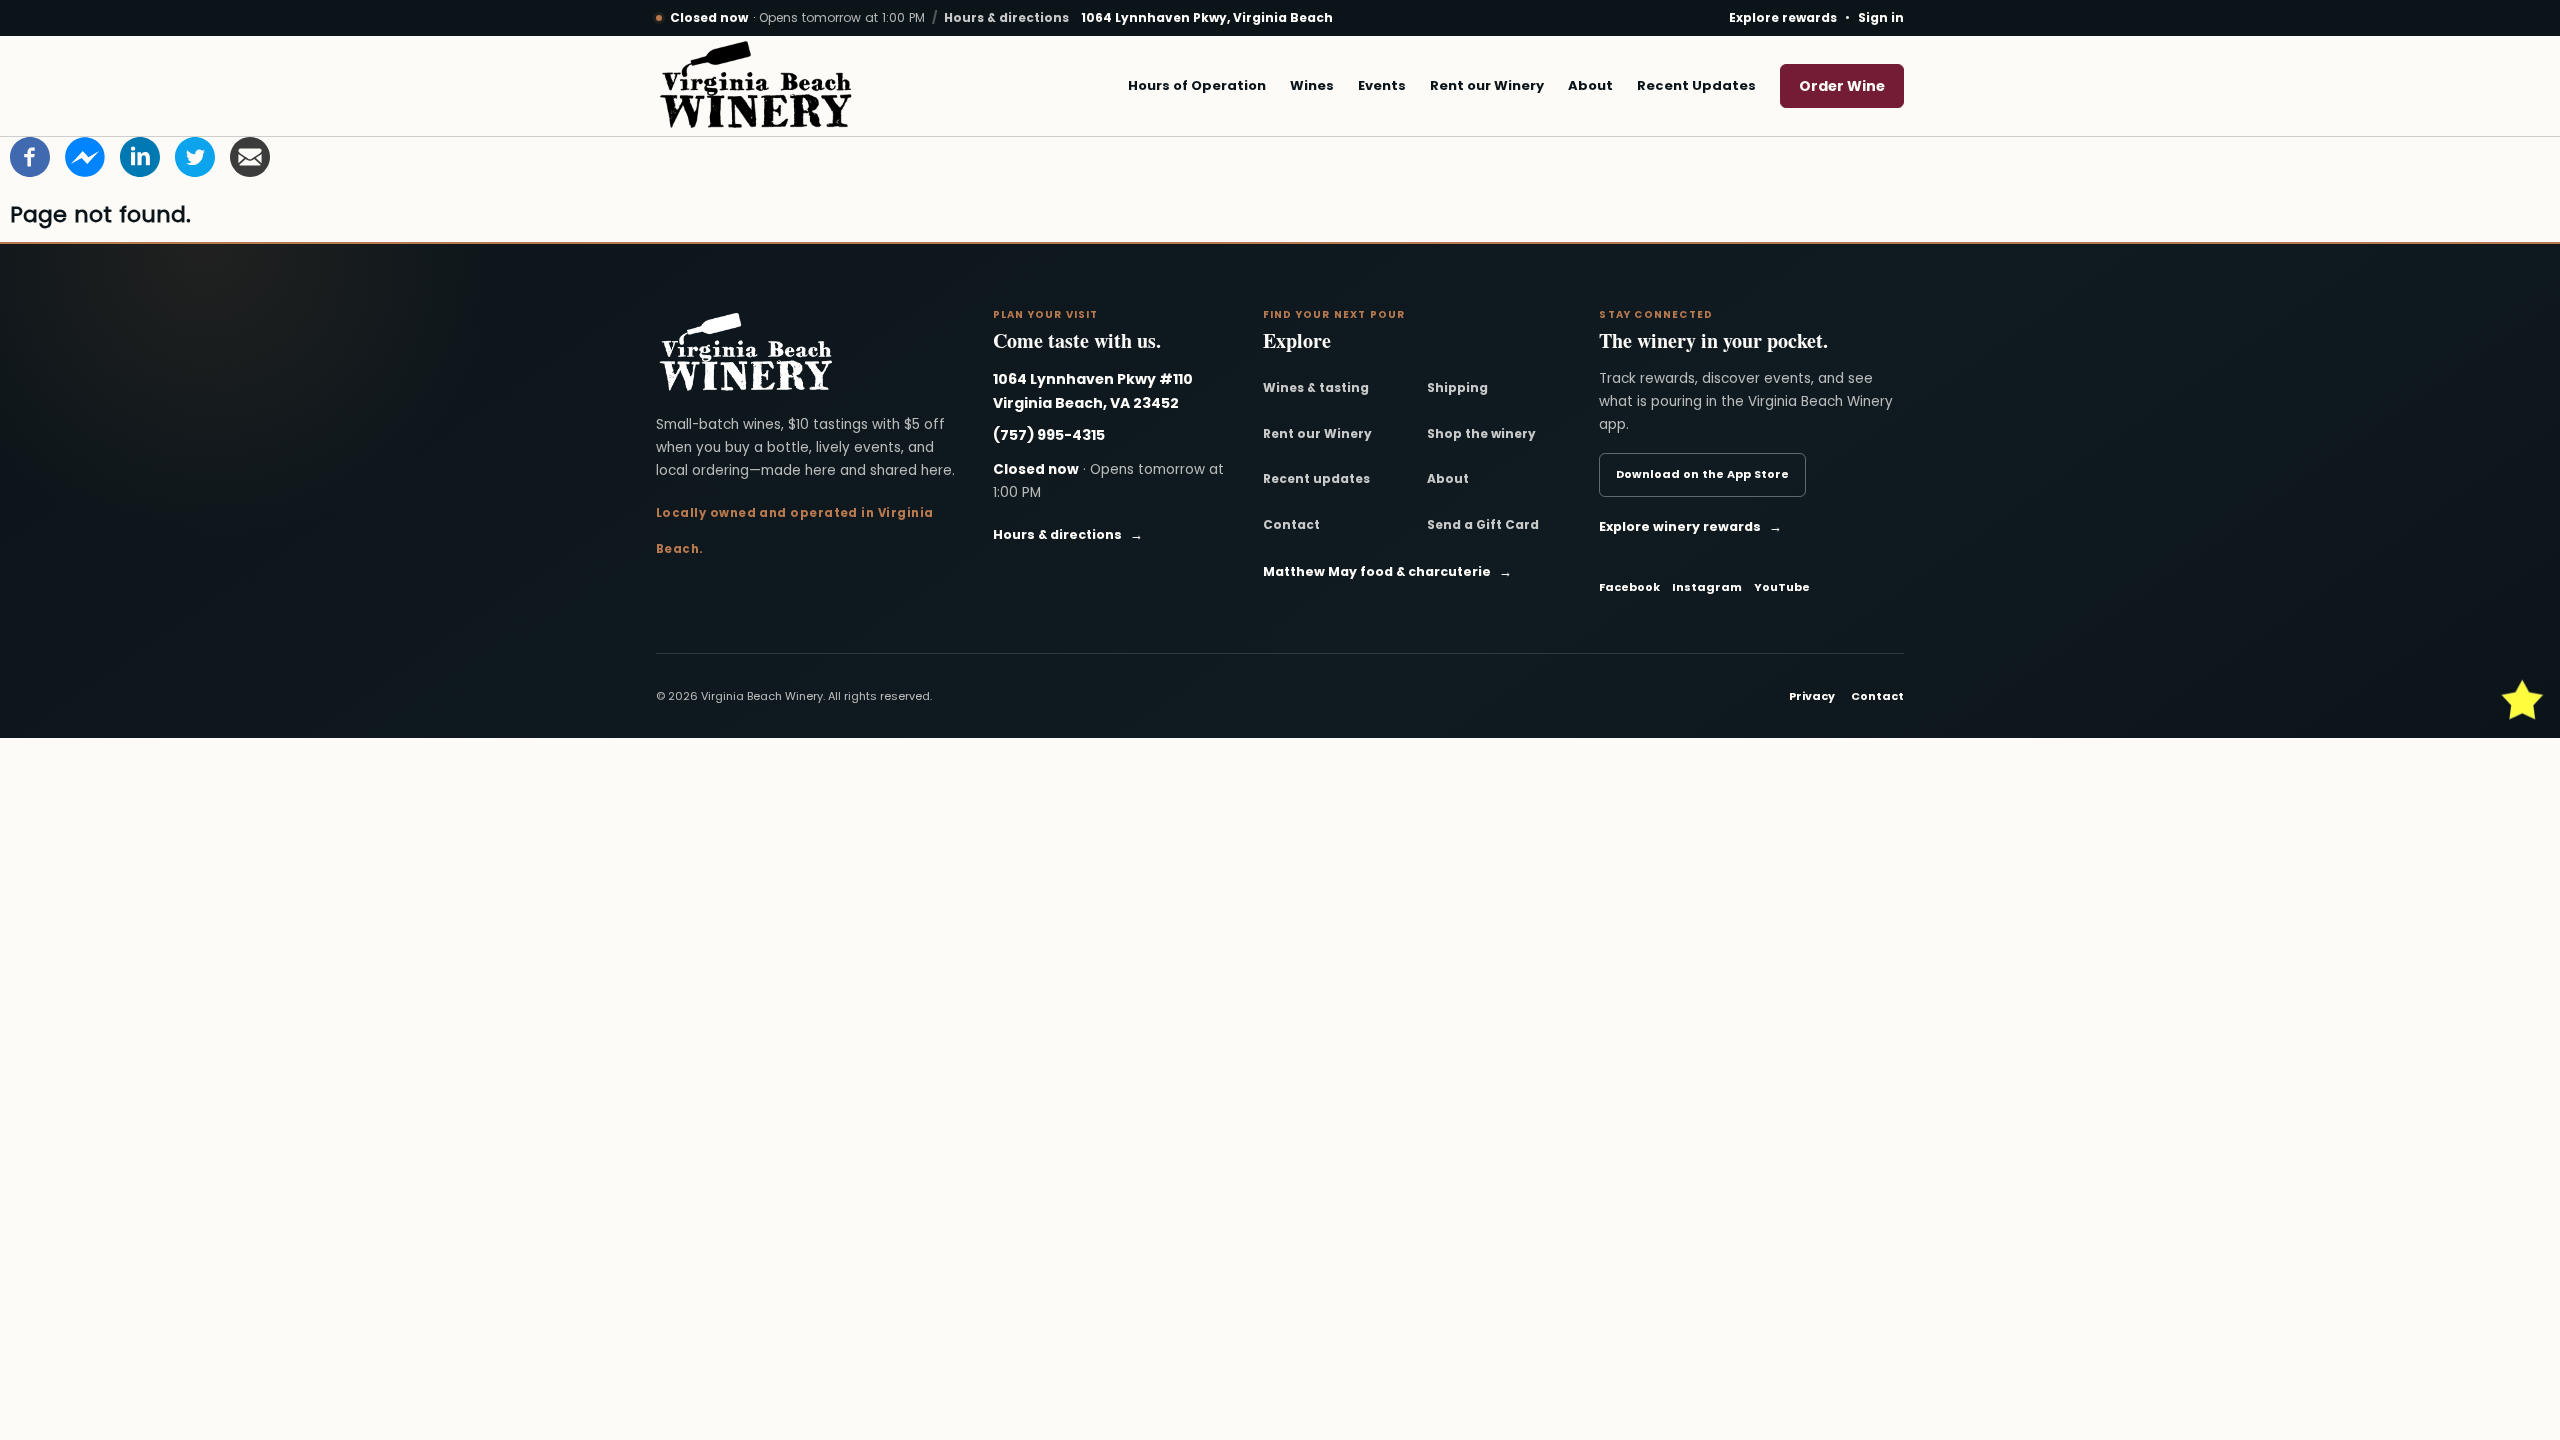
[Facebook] (30, 156)
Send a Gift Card (1483, 524)
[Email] (250, 156)
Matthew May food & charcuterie (1387, 571)
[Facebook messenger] (85, 156)
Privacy (1812, 696)
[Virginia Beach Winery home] (756, 86)
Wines (1312, 85)
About (1590, 85)
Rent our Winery (1487, 85)
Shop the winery (1481, 433)
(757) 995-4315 (1049, 435)
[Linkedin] (140, 156)
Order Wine (1842, 86)
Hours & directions (1006, 18)
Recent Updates (1696, 85)
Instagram (1707, 587)
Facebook (1629, 587)
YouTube (1782, 587)
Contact (1291, 524)
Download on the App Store (1702, 474)
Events (1382, 85)
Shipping (1457, 387)
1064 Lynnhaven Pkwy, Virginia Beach (1207, 18)
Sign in (1881, 18)
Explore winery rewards (1690, 526)
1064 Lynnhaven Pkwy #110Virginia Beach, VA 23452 (1093, 391)
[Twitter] (195, 156)
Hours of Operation (1197, 85)
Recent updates (1316, 478)
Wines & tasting (1316, 387)
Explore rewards (1783, 18)
